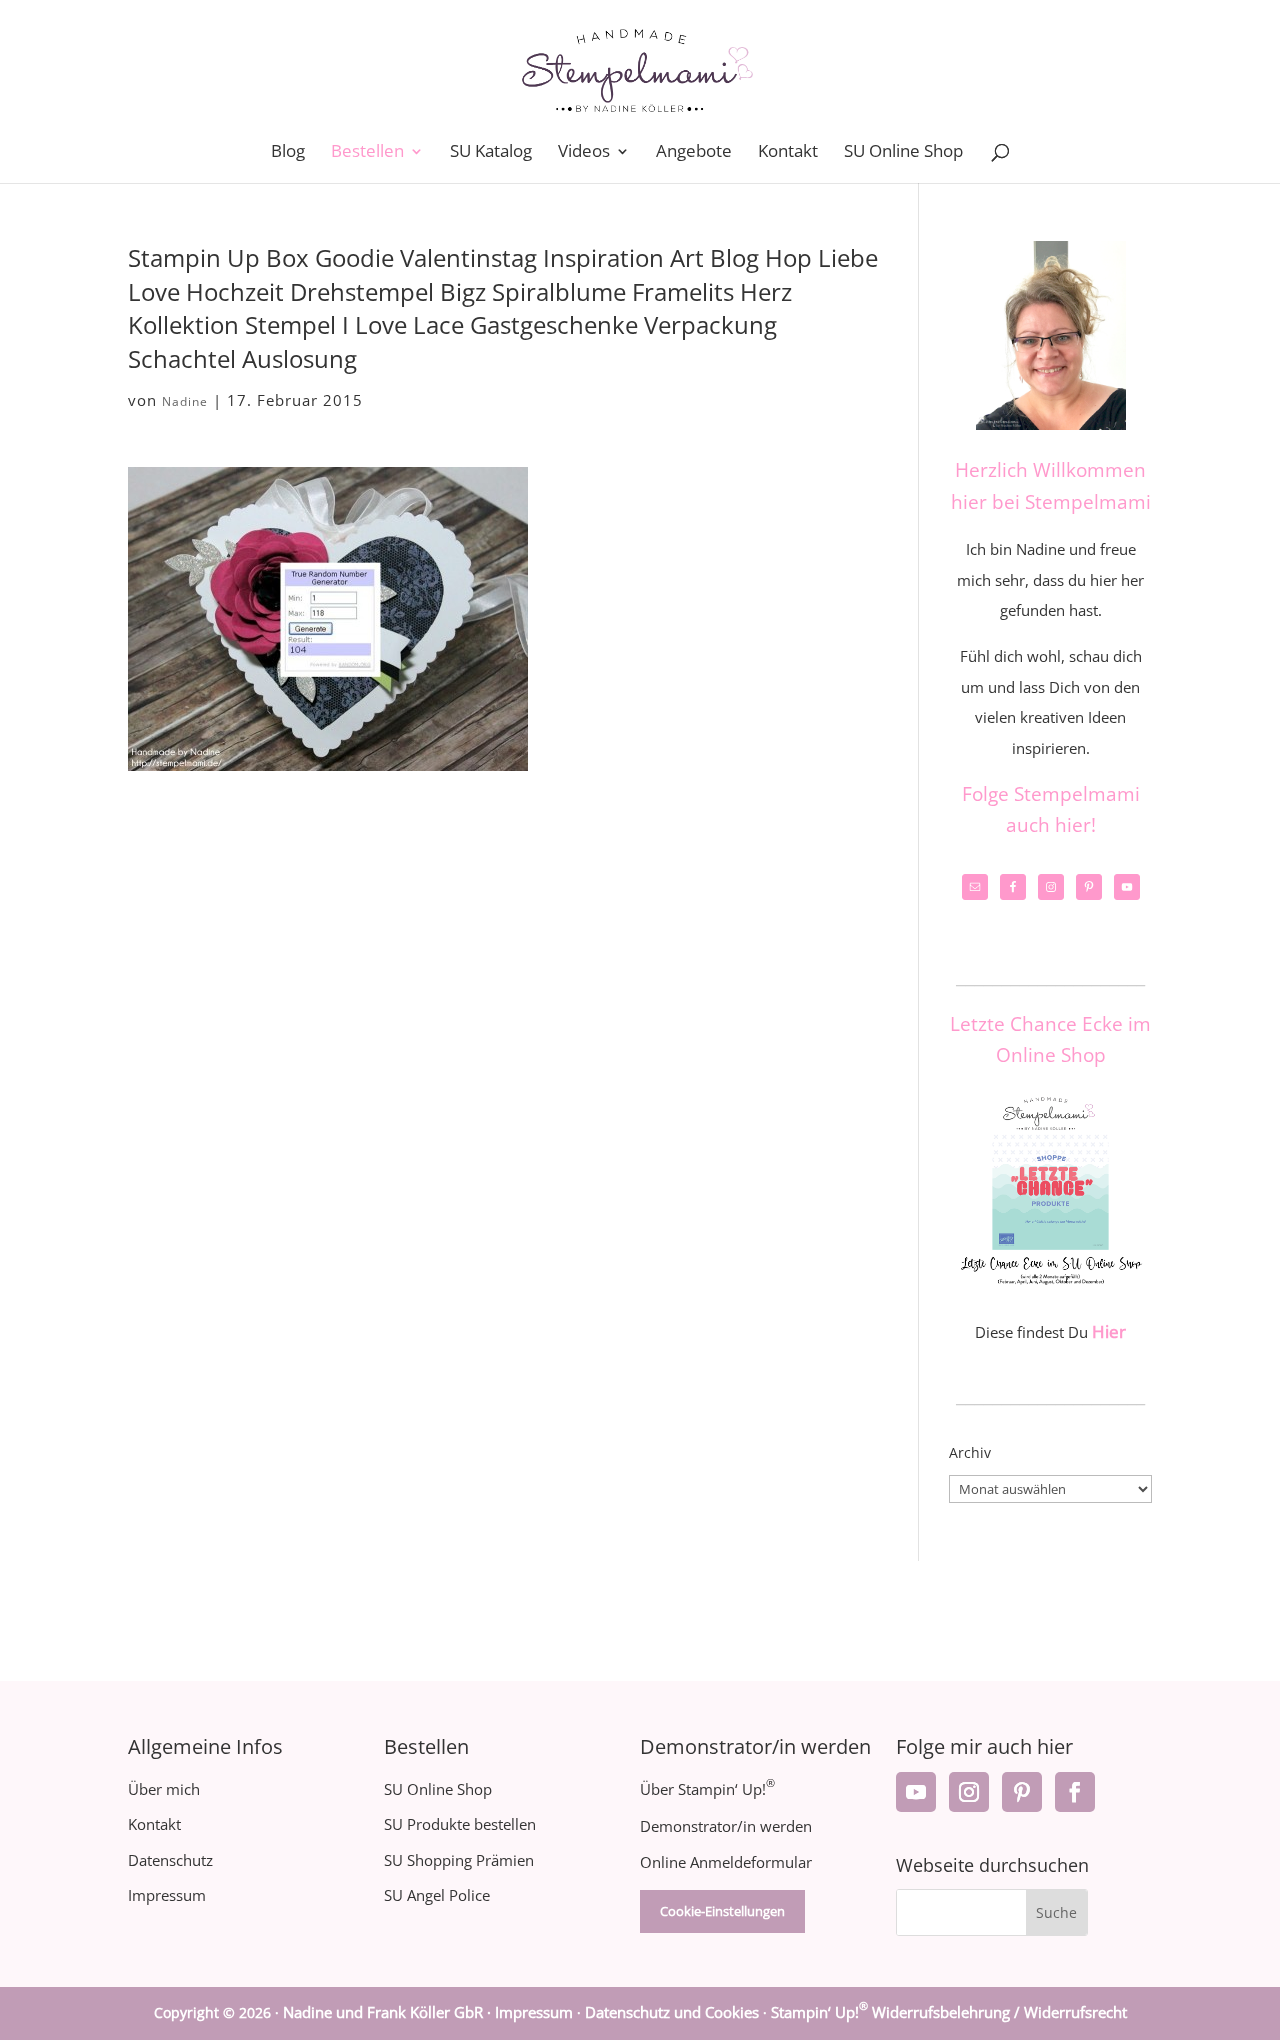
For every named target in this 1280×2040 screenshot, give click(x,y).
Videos (584, 153)
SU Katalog (491, 153)
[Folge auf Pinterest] (1022, 1792)
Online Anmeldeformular (726, 1862)
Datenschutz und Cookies (672, 2012)
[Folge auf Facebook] (1075, 1792)
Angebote (694, 153)
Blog (288, 153)
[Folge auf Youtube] (916, 1792)
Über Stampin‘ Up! (707, 1789)
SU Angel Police (437, 1895)
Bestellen (367, 153)
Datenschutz (170, 1860)
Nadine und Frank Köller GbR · (389, 2012)
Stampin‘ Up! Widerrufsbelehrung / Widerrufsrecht (949, 2012)
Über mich (164, 1789)
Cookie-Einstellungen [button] (722, 1911)
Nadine (185, 401)
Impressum (167, 1895)
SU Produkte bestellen (460, 1824)
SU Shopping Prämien (459, 1860)
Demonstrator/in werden (726, 1826)
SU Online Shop (903, 153)
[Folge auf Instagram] (969, 1792)
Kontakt (788, 153)
